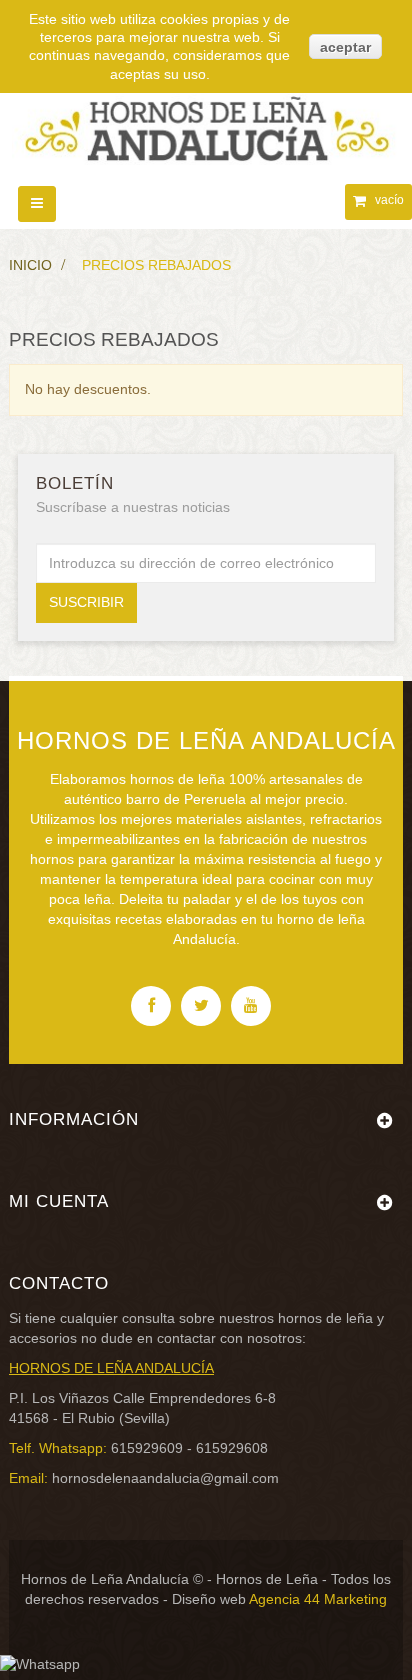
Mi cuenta (59, 1201)
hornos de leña (325, 1318)
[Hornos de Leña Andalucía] (206, 120)
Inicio (30, 265)
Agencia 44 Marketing (318, 1599)
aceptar (345, 47)
